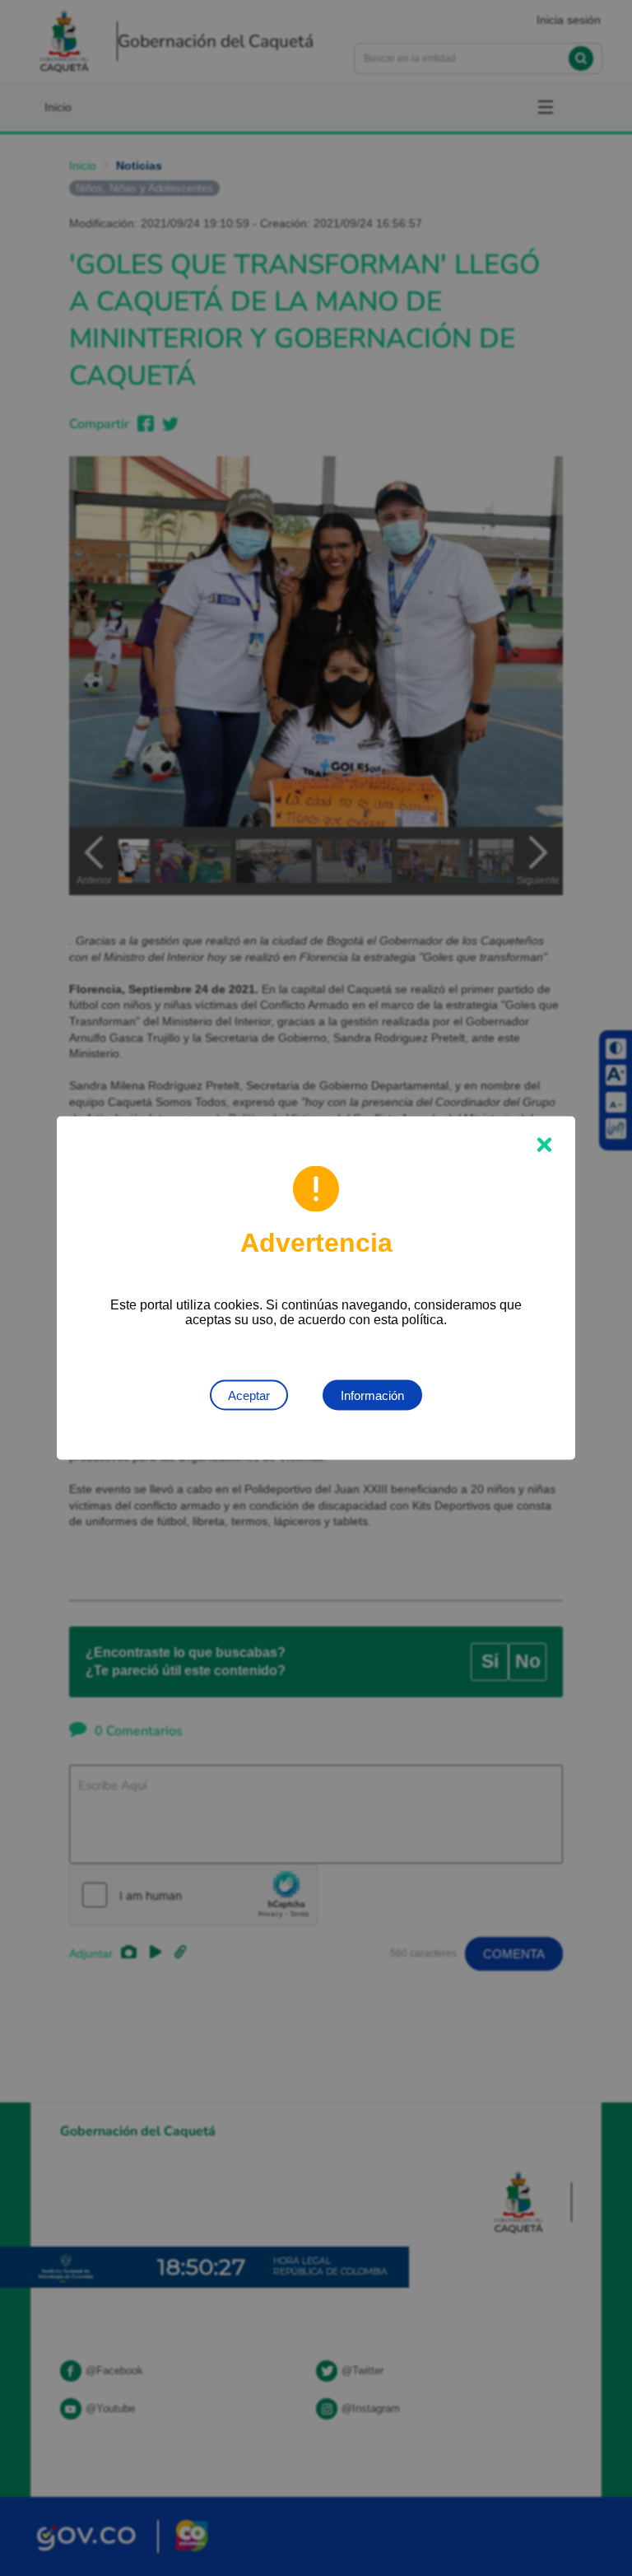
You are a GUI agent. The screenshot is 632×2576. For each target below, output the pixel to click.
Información (372, 1395)
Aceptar (249, 1395)
